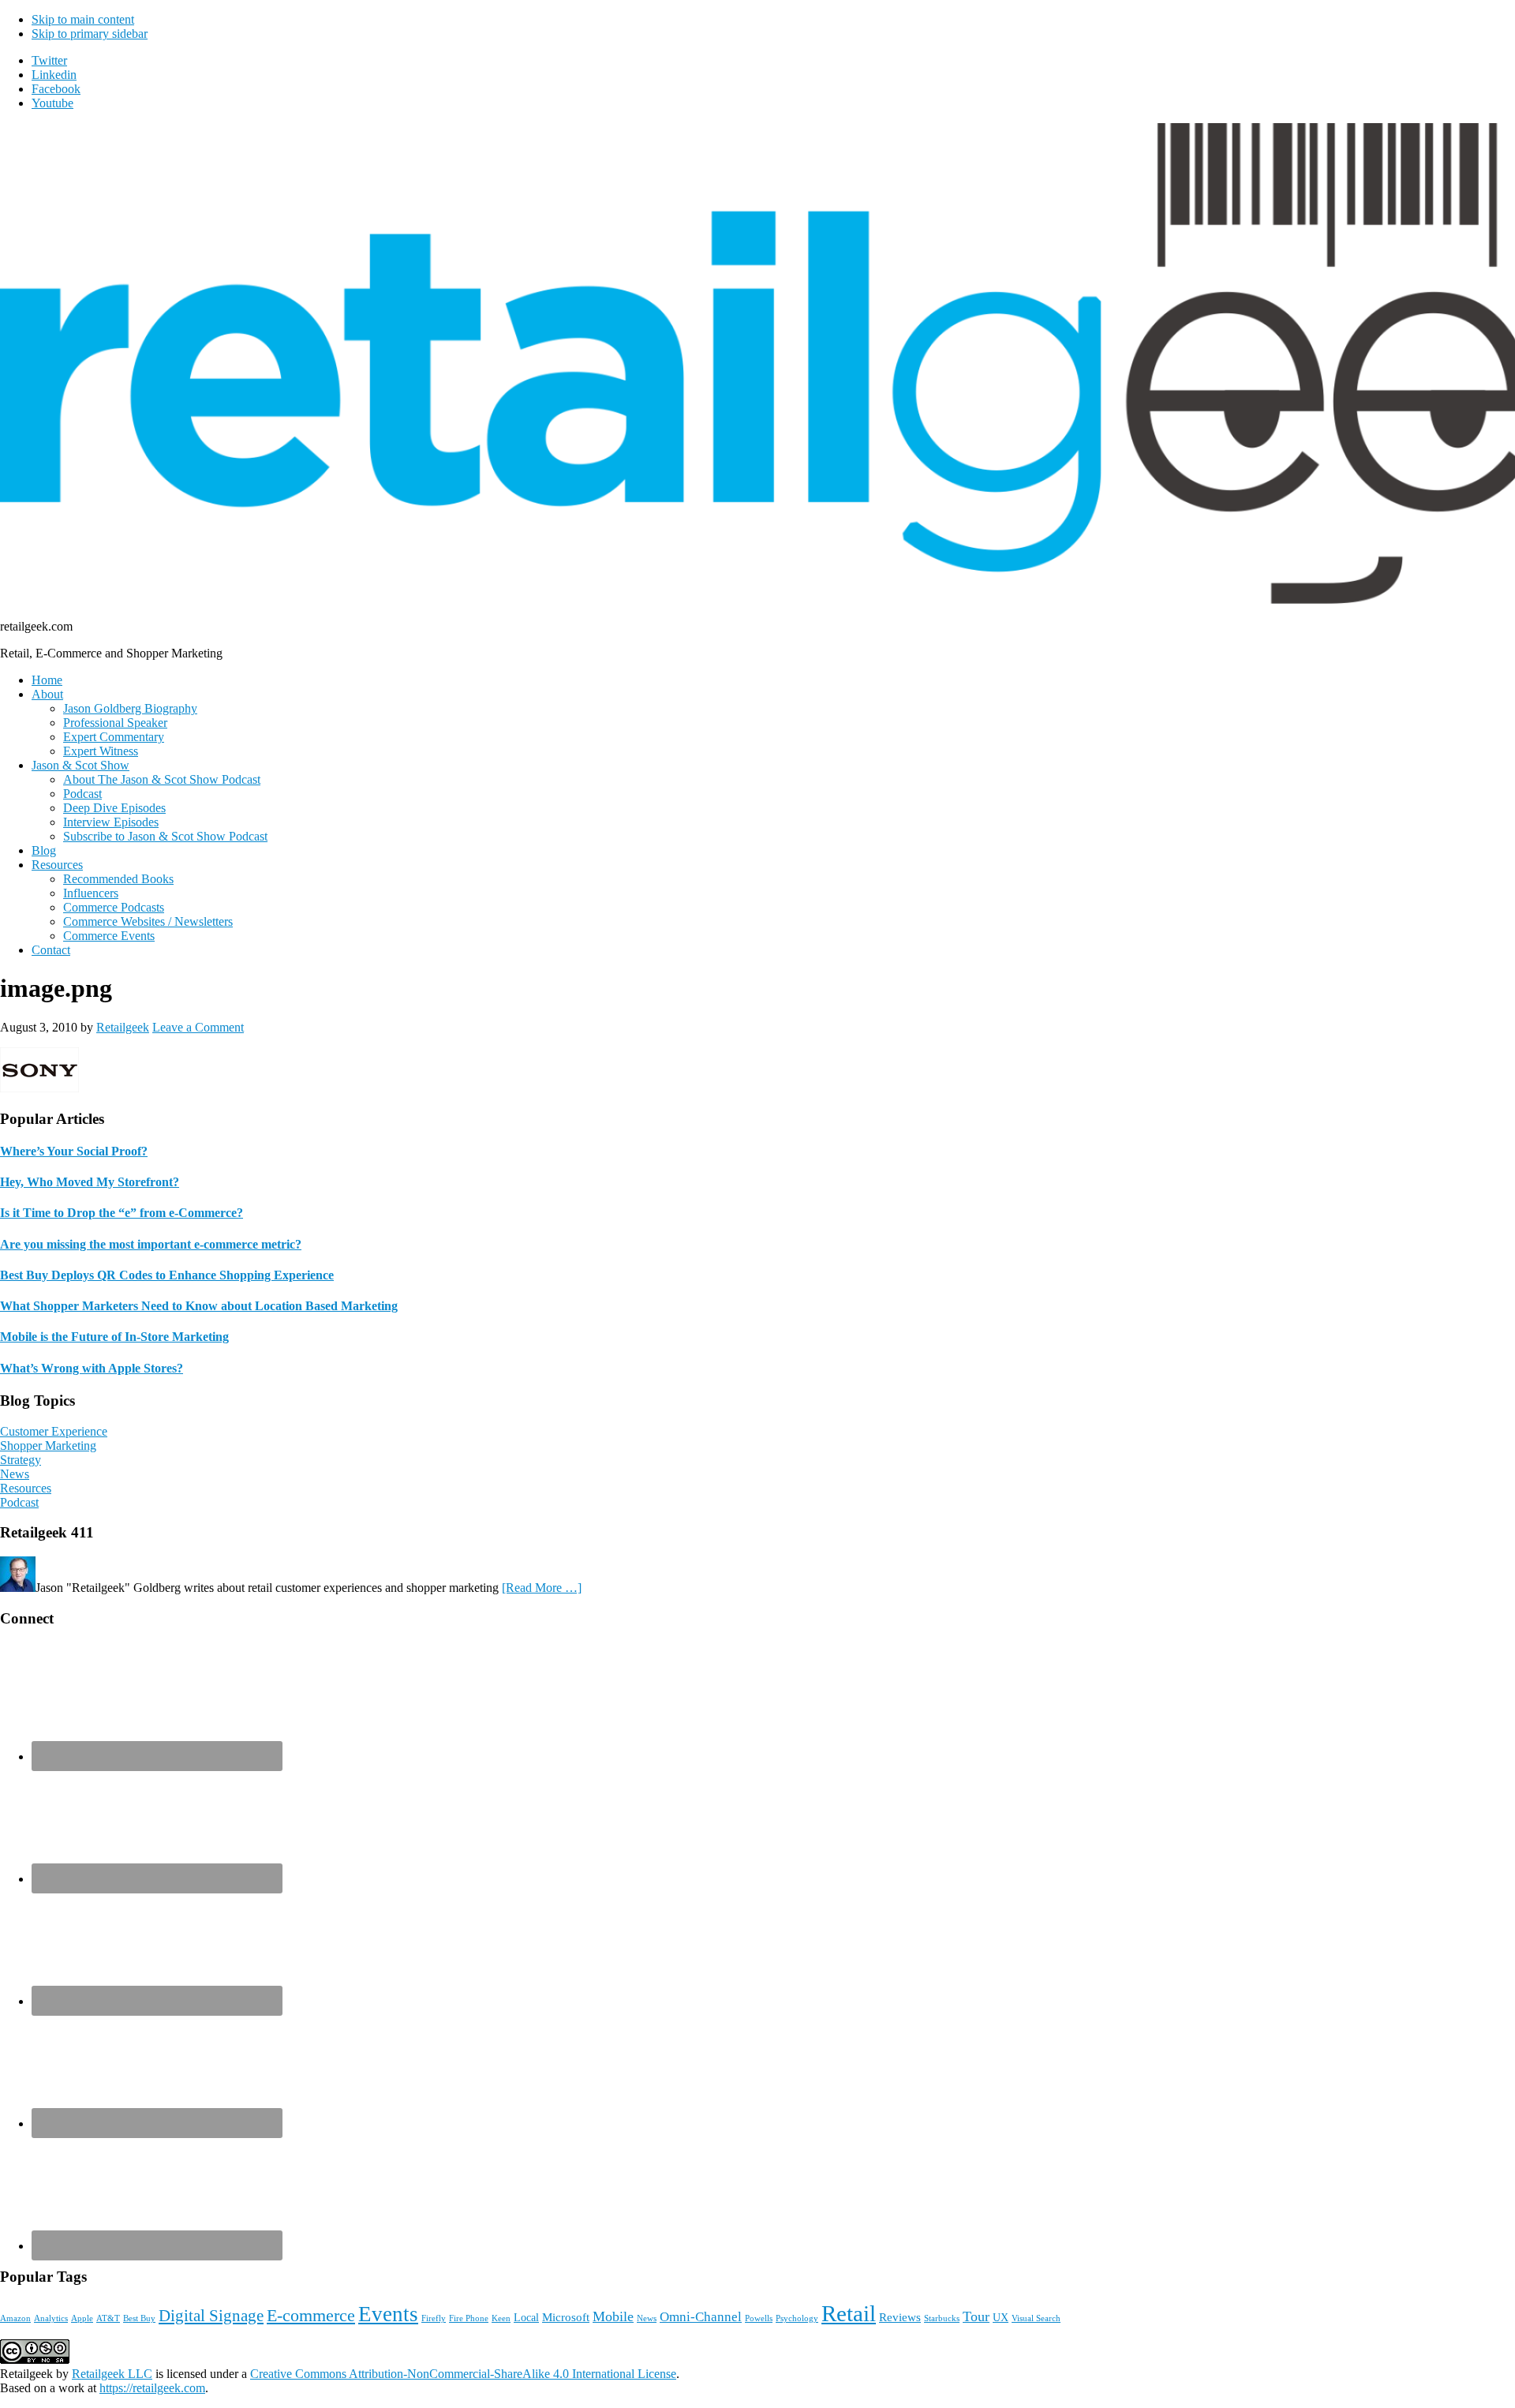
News (15, 1474)
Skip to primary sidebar (90, 34)
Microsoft (566, 2317)
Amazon (15, 2318)
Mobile (613, 2316)
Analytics (51, 2318)
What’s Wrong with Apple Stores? (92, 1368)
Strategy (21, 1460)
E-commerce (311, 2315)
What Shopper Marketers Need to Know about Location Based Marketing (199, 1306)
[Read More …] (542, 1588)
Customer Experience (54, 1431)
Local (526, 2318)
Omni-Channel (701, 2317)
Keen (501, 2318)
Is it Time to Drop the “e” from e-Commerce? (122, 1213)
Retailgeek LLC (112, 2374)
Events (388, 2314)
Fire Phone (469, 2318)
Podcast (19, 1502)
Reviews (900, 2317)
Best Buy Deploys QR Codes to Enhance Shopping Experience (167, 1275)
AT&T (108, 2318)
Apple (82, 2318)
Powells (759, 2318)
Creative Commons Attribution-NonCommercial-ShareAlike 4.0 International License (463, 2374)
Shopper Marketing (48, 1446)
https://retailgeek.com (152, 2388)
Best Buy (139, 2318)
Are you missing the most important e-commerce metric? (151, 1244)
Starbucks (942, 2318)
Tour (976, 2316)
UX (1001, 2318)
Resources (26, 1488)
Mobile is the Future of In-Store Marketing (114, 1337)
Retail (849, 2313)
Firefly (434, 2318)
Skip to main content (83, 19)
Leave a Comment (198, 1027)
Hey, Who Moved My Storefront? (90, 1182)
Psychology (797, 2318)
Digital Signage (211, 2316)
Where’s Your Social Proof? (74, 1151)
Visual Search (1036, 2318)
